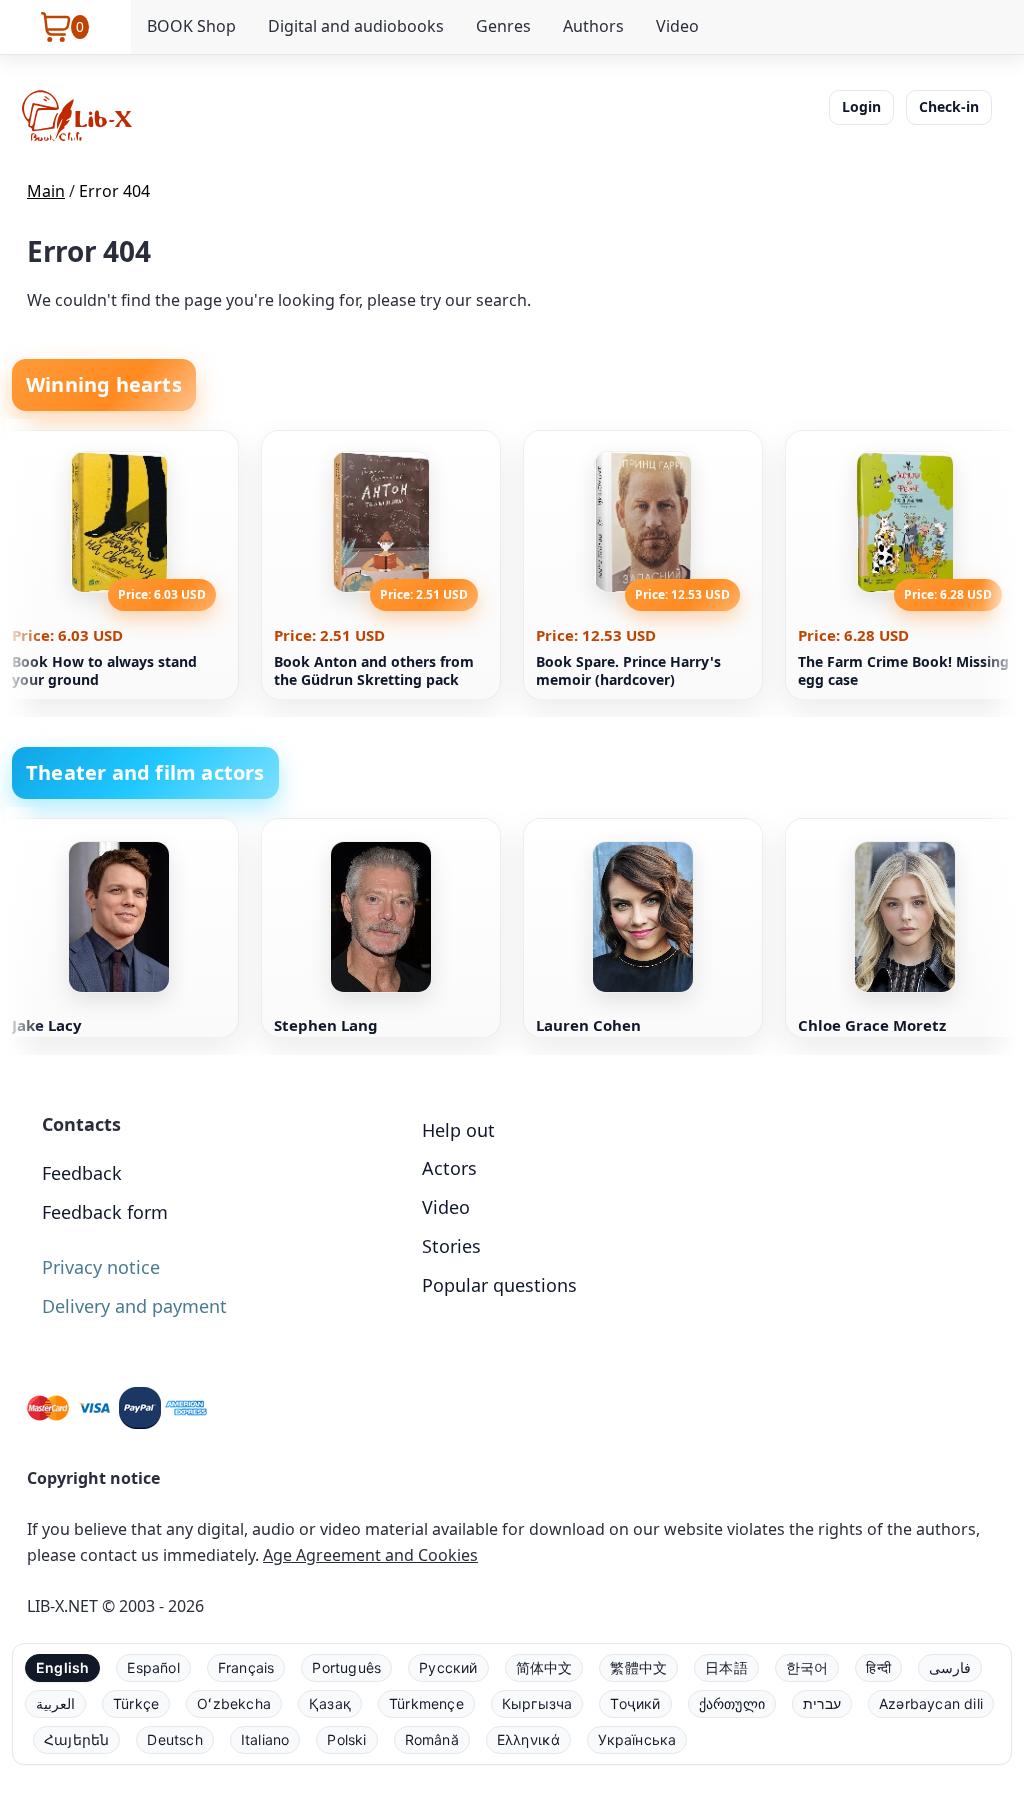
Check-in (949, 106)
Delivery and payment (134, 1306)
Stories (451, 1246)
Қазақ (330, 1703)
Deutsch (174, 1739)
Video (677, 26)
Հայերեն (76, 1739)
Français (246, 1667)
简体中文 (544, 1667)
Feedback (82, 1173)
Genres (503, 26)
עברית (822, 1703)
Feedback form (105, 1212)
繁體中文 (638, 1667)
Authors (593, 26)
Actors (449, 1168)
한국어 (807, 1667)
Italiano (265, 1739)
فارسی (950, 1667)
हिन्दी (878, 1667)
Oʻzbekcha (234, 1703)
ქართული (732, 1703)
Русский (448, 1667)
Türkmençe (426, 1703)
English (62, 1667)
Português (346, 1667)
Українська (637, 1739)
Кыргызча (537, 1703)
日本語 (726, 1667)
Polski (346, 1739)
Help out (458, 1130)
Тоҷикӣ (635, 1703)
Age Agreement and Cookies (370, 1555)
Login (861, 106)
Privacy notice (101, 1267)
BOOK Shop (191, 26)
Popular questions (499, 1285)
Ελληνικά (529, 1739)
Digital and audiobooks (356, 26)
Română (432, 1739)
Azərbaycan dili (931, 1703)
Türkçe (136, 1703)
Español (153, 1667)
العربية (55, 1703)
